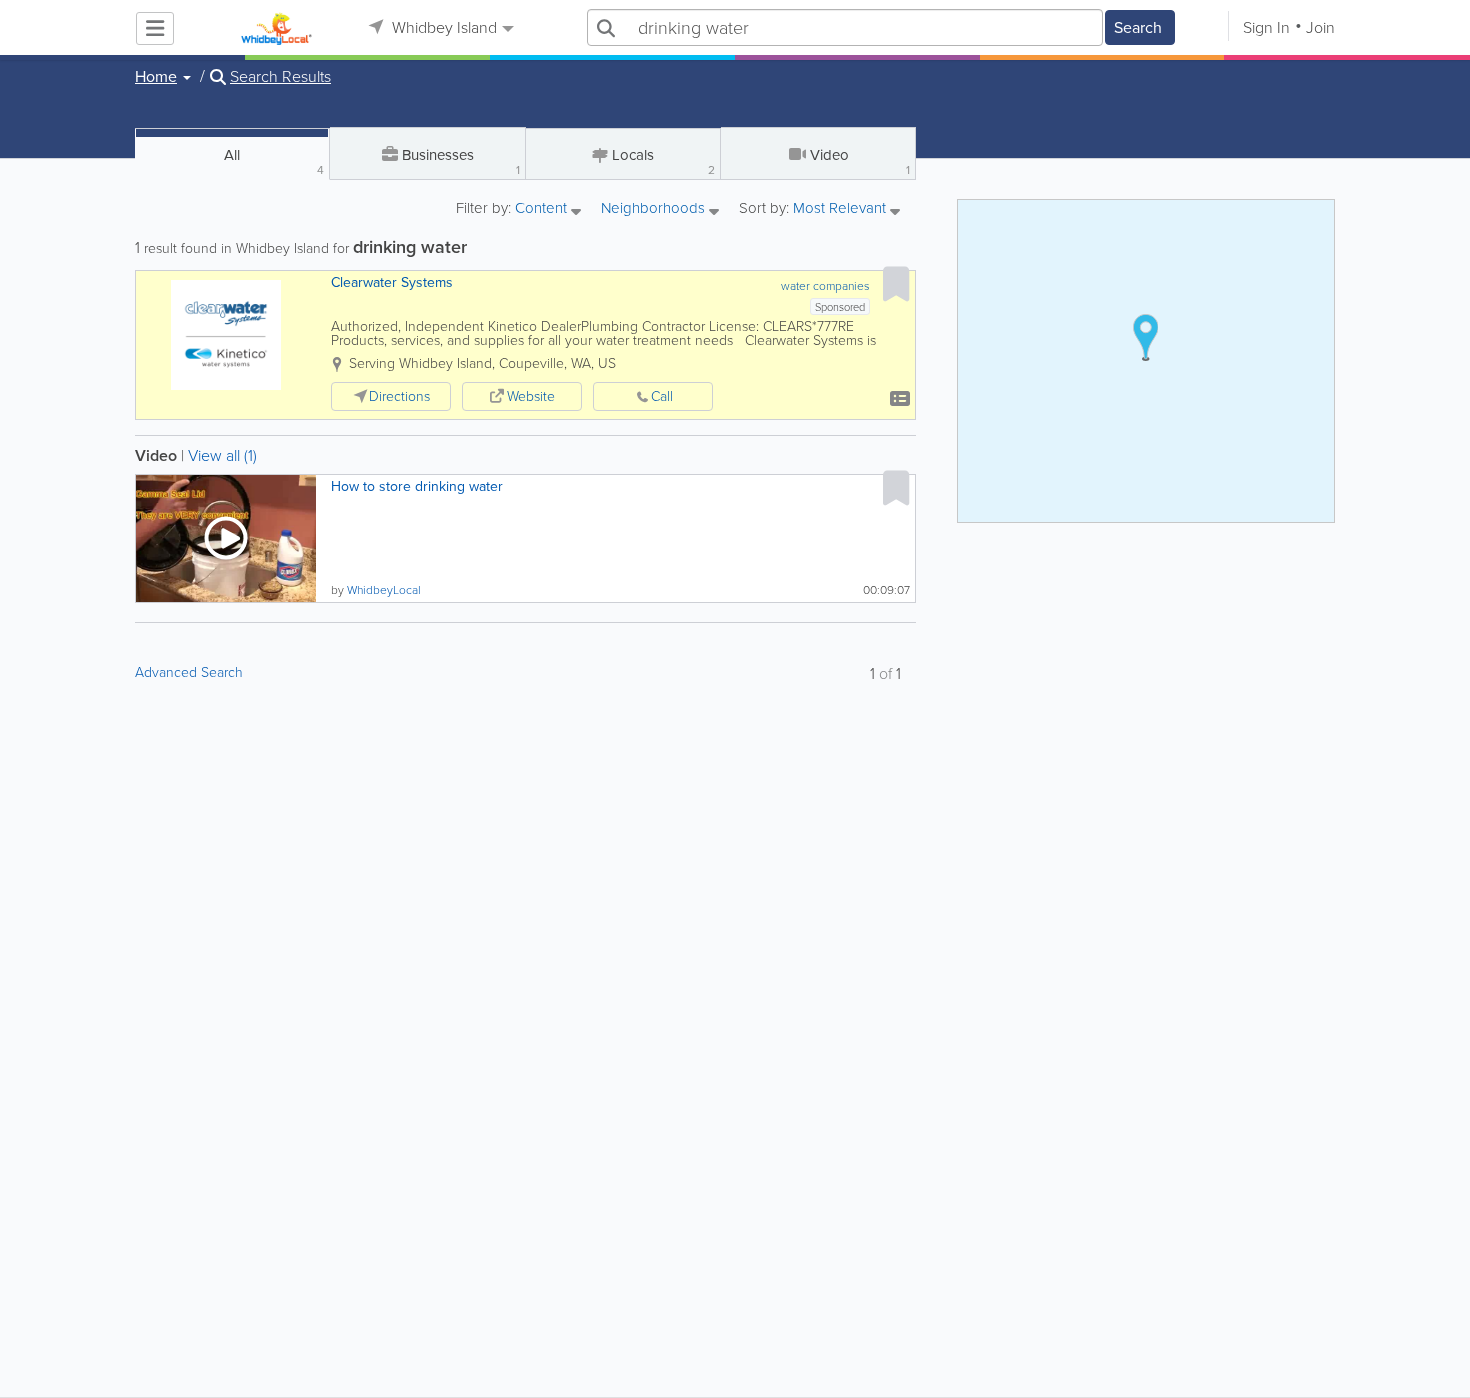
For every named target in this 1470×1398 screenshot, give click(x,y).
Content (543, 209)
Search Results (280, 77)
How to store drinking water (417, 486)
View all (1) (222, 455)
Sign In (1266, 27)
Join (1320, 27)
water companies (825, 286)
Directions (399, 396)
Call (662, 396)
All (274, 161)
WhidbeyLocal (384, 590)
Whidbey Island (442, 27)
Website (531, 396)
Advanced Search (189, 672)
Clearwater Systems (392, 282)
